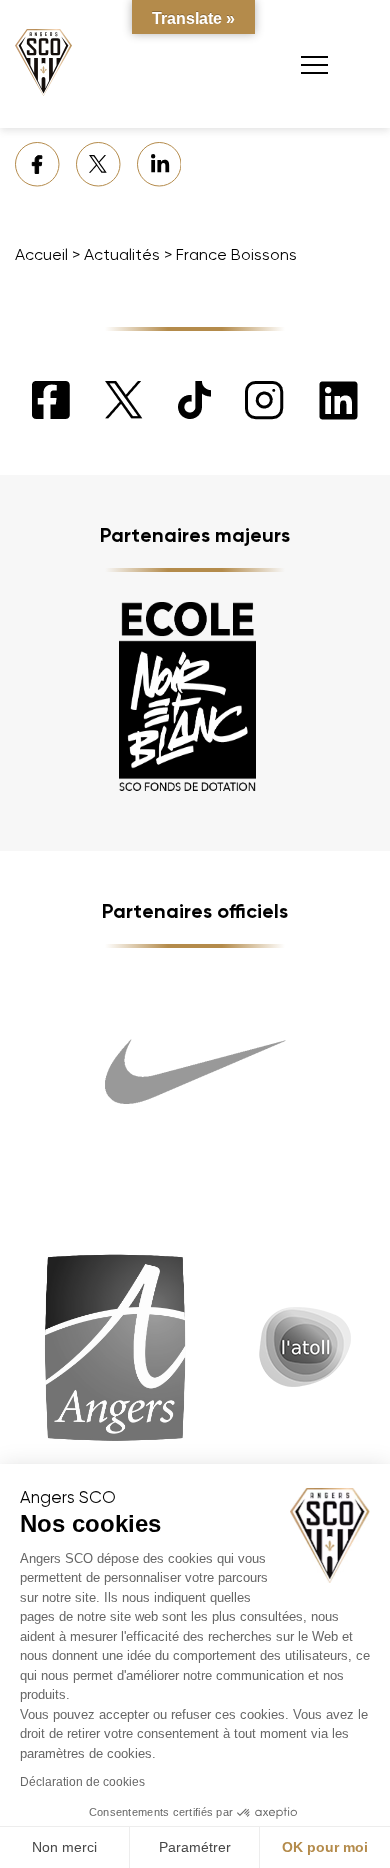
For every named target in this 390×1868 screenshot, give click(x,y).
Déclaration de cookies (82, 1782)
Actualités (122, 254)
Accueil (41, 254)
